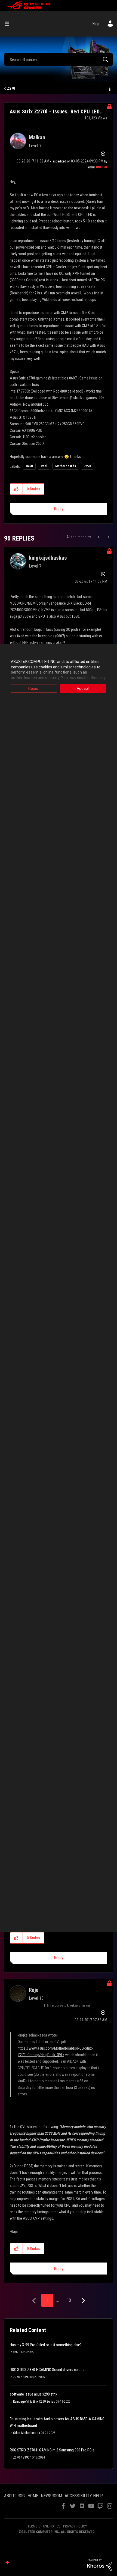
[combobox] (59, 59)
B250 (29, 466)
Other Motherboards (27, 2433)
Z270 (11, 88)
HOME (33, 2496)
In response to (69, 2005)
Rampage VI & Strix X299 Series (34, 2402)
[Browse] (9, 24)
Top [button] (7, 2563)
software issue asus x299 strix (33, 2394)
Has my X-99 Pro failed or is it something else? (46, 2345)
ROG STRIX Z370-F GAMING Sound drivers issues (47, 2370)
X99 (16, 2352)
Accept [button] (83, 689)
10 (69, 2300)
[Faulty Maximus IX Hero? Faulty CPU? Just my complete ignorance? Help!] (99, 537)
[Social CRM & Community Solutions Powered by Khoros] (99, 2564)
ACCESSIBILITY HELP (84, 2496)
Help (96, 24)
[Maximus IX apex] (108, 537)
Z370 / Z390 (21, 2377)
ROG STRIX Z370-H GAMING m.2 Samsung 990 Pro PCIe (52, 2450)
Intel (44, 466)
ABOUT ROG (14, 2496)
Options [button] (109, 89)
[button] (16, 489)
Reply (59, 509)
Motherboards (66, 466)
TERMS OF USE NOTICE (44, 2526)
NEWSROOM (51, 2496)
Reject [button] (34, 689)
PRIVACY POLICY (75, 2526)
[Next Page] (83, 2301)
